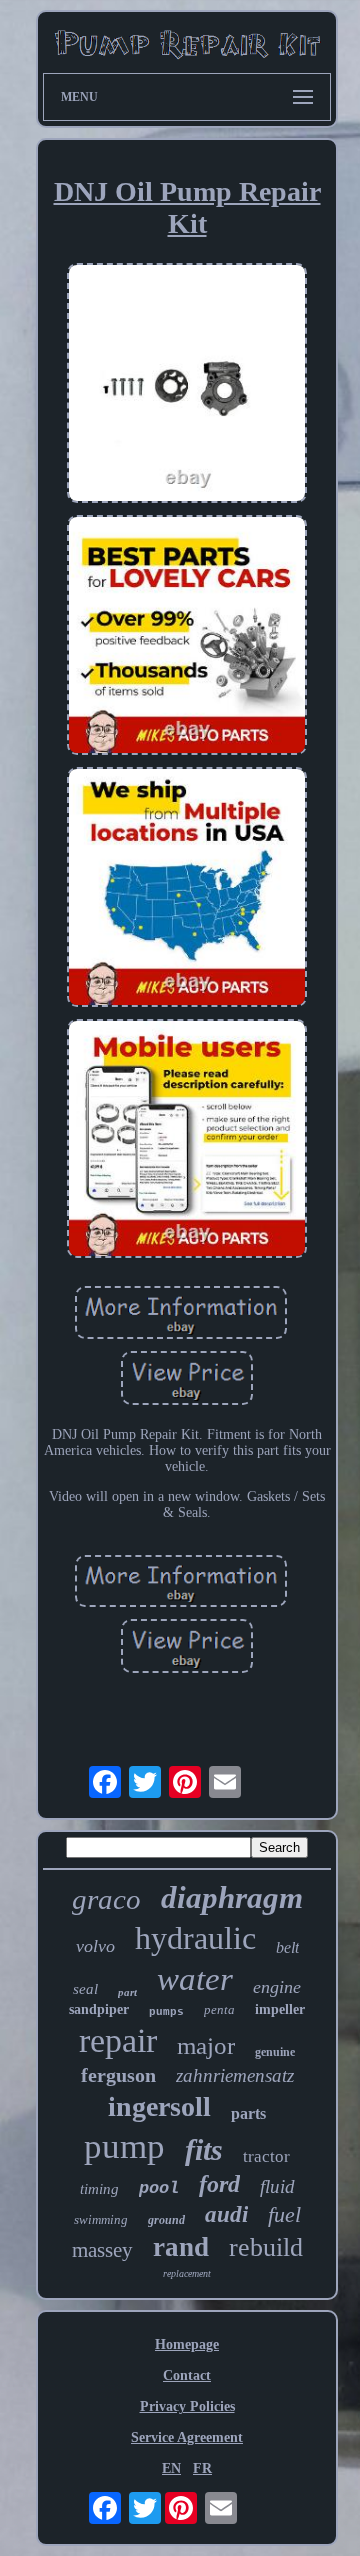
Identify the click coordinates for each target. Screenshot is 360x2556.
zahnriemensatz (235, 2075)
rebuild (266, 2247)
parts (248, 2113)
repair (118, 2040)
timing (99, 2189)
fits (204, 2149)
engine (277, 1987)
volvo (95, 1946)
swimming (101, 2219)
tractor (266, 2156)
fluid (277, 2186)
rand (181, 2247)
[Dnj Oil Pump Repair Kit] (187, 385)
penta (219, 2009)
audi (226, 2214)
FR (202, 2468)
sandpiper (99, 2009)
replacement (187, 2273)
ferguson (118, 2075)
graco (106, 1899)
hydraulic (195, 1938)
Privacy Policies (187, 2406)
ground (166, 2220)
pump (124, 2146)
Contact (187, 2375)
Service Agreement (187, 2437)
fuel (284, 2214)
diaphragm (232, 1897)
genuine (275, 2052)
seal (85, 1989)
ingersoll (159, 2106)
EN (171, 2468)
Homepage (187, 2344)
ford (219, 2184)
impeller (280, 2009)
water (195, 1979)
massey (102, 2250)
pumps (166, 2012)
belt (287, 1947)
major (206, 2045)
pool (159, 2188)
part (127, 1992)
